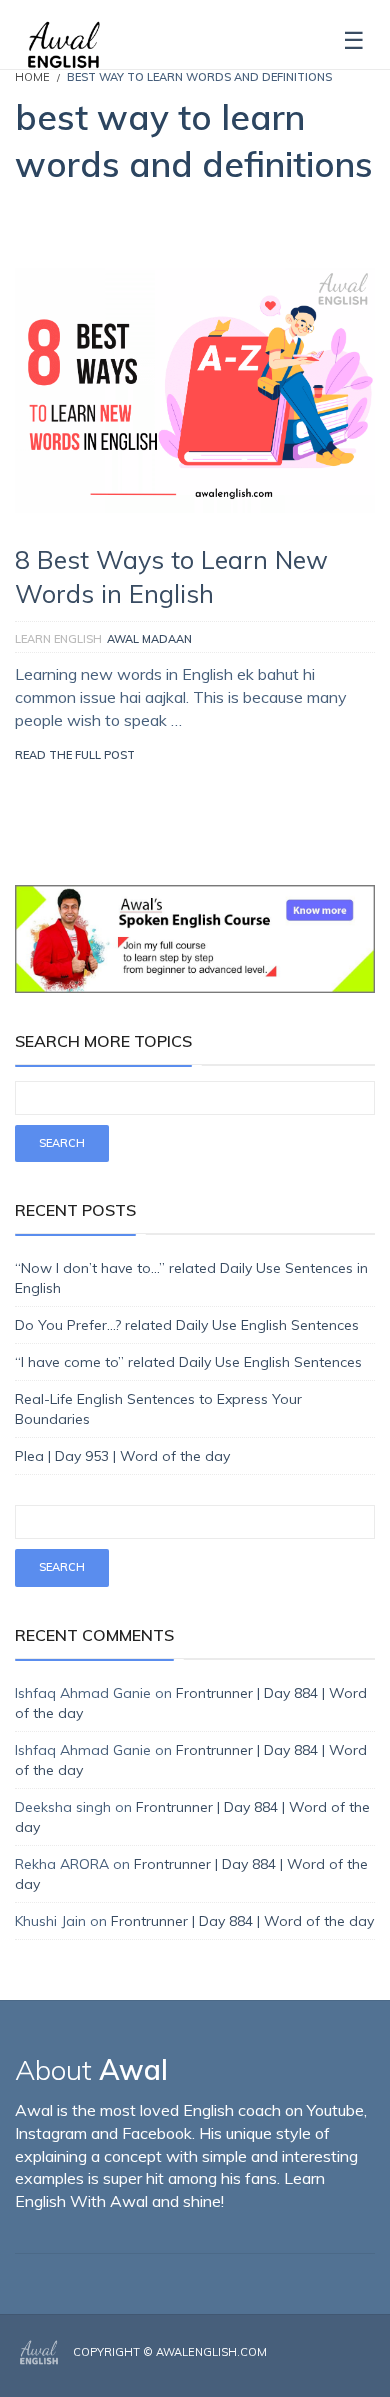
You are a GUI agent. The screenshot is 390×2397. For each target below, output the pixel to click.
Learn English (58, 639)
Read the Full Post (75, 755)
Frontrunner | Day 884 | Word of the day (242, 1921)
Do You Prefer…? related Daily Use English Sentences (187, 1325)
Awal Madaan (149, 639)
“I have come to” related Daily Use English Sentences (188, 1362)
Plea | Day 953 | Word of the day (122, 1456)
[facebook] (312, 2369)
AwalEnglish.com (211, 2352)
